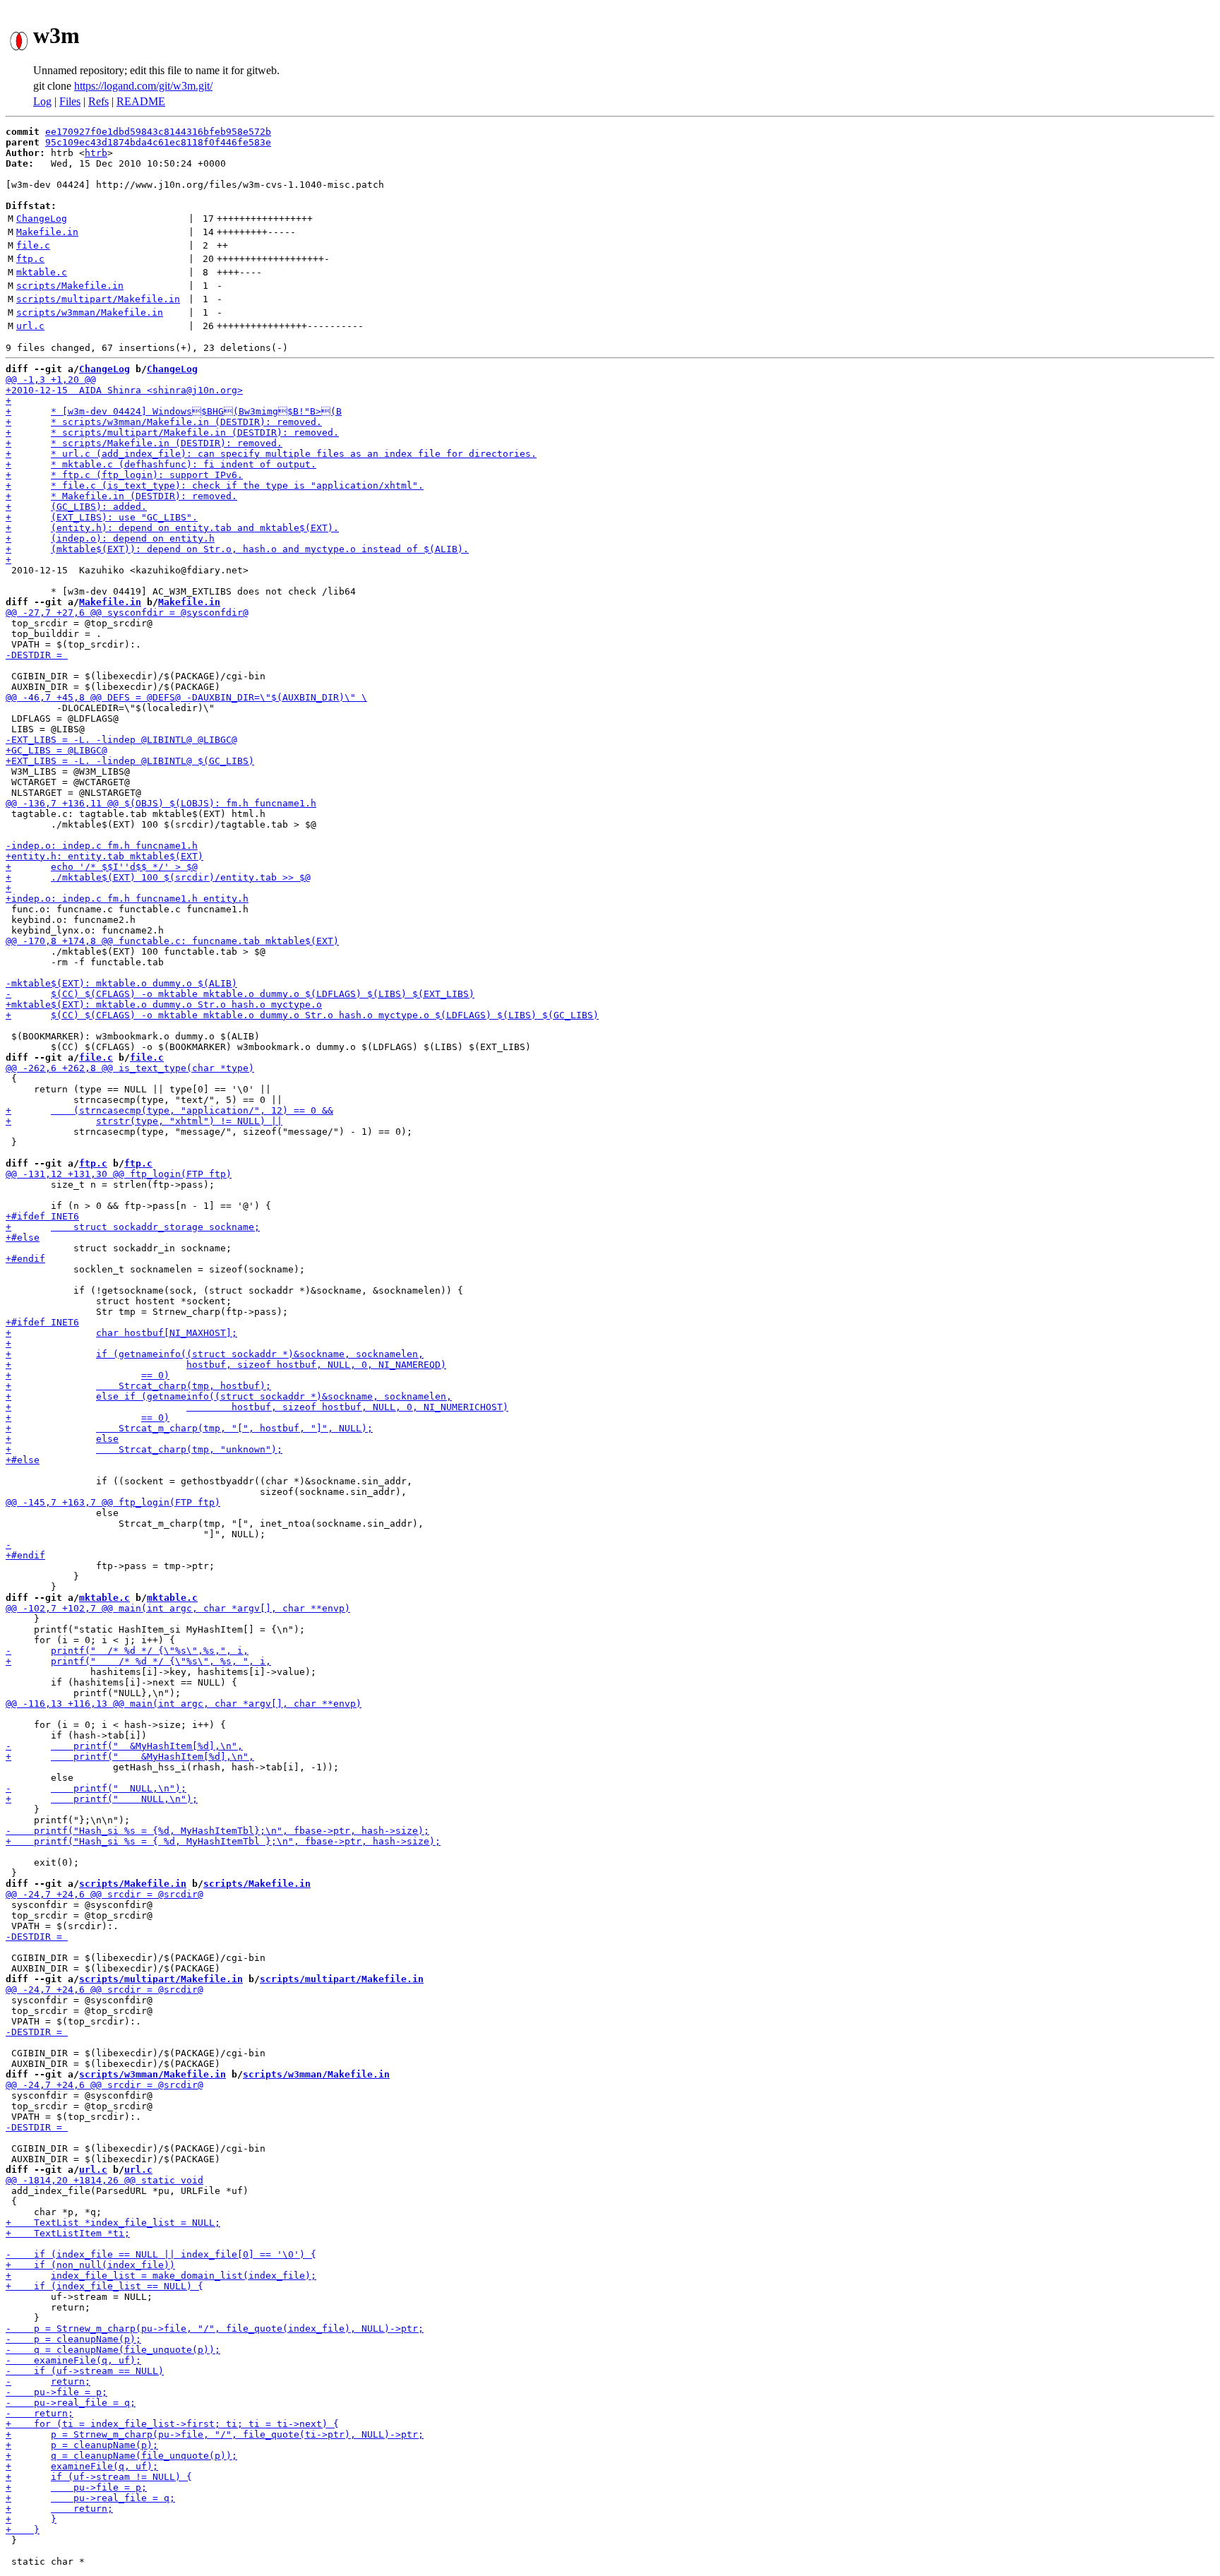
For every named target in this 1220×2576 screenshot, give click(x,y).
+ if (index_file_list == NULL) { (104, 2286)
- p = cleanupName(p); (73, 2339)
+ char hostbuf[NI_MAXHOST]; (121, 1333)
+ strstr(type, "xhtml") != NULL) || (144, 1121)
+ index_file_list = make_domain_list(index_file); (161, 2276)
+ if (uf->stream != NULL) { (99, 2477)
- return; (48, 2381)
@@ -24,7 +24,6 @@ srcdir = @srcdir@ (104, 1894)
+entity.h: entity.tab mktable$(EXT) (104, 856)
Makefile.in (47, 232)
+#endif (25, 1259)
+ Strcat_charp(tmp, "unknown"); (144, 1449)
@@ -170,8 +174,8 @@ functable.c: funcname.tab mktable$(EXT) (172, 941)
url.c (30, 326)
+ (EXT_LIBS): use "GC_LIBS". (102, 517)
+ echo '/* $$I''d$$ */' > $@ (102, 867)
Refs (98, 101)
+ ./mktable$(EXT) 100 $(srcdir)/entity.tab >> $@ (158, 877)
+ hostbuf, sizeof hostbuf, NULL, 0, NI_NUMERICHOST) (257, 1407)
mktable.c (42, 272)
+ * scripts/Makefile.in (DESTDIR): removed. (144, 443)
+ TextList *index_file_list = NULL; (113, 2223)
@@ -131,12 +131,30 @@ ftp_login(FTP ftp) (119, 1174)
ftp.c (30, 259)
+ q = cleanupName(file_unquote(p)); (121, 2456)
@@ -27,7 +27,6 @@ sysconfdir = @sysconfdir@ (127, 613)
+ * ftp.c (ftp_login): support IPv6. (124, 475)
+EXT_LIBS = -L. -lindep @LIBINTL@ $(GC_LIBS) (130, 761)
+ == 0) (88, 1375)
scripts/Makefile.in (70, 286)
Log (42, 101)
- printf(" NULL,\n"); (96, 1788)
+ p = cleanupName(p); (82, 2445)
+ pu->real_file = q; (90, 2498)
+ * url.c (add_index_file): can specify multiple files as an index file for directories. (271, 454)
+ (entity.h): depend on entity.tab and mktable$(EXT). (172, 528)
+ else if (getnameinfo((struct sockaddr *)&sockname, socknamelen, (229, 1396)
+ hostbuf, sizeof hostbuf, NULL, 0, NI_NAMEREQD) (226, 1365)
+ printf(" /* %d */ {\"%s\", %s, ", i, (138, 1661)
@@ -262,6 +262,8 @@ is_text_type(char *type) (130, 1068)
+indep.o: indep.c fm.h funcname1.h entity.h (127, 899)
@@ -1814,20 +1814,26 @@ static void (104, 2180)
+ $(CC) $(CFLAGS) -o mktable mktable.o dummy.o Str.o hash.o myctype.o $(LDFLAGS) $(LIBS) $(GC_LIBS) (302, 1015)
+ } (31, 2519)
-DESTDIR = (37, 655)
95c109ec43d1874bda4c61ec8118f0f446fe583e (158, 142)
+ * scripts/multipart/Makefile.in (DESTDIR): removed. (172, 433)
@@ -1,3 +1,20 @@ (51, 380)
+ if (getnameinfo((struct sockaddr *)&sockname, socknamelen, (215, 1354)
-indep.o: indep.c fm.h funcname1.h (102, 846)
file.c (33, 245)
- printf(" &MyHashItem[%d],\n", (124, 1746)
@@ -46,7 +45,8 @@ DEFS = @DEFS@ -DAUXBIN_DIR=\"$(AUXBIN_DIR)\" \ (186, 697)
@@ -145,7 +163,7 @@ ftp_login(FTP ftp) (113, 1502)
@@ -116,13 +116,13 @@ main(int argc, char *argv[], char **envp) (184, 1704)
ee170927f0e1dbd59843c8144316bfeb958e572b (158, 132)
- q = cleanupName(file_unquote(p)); (113, 2350)
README (141, 101)
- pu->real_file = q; (71, 2403)
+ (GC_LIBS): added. (76, 507)
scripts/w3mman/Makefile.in (90, 312)
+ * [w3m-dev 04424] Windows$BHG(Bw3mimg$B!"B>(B (174, 411)
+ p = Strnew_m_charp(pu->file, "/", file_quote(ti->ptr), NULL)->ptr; (215, 2434)
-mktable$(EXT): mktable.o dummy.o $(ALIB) (121, 983)
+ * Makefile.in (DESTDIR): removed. (121, 496)
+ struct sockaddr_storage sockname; (133, 1227)
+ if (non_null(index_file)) (90, 2265)
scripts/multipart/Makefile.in (98, 299)
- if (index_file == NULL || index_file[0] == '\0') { (161, 2254)
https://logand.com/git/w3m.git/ (143, 86)
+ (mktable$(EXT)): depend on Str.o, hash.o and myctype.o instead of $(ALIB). (237, 549)
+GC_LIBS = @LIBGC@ (56, 750)
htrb (96, 153)
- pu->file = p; (56, 2392)
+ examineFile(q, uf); (82, 2466)
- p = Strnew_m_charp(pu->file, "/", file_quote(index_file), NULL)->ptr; (215, 2328)
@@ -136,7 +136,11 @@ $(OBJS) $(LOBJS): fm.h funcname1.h (161, 803)
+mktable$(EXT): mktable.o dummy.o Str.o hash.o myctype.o (164, 1004)
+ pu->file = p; (76, 2487)
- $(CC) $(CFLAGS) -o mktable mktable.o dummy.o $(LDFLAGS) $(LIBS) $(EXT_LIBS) (240, 994)
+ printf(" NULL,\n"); (102, 1799)
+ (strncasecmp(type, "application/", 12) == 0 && (169, 1110)
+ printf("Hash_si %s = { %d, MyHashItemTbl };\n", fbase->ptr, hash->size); (223, 1841)
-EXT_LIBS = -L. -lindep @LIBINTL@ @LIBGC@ (121, 740)
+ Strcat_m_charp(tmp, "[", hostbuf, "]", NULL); (189, 1428)
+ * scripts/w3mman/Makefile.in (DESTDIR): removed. (164, 422)
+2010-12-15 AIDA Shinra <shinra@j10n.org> (124, 390)
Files (70, 101)
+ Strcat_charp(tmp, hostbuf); (138, 1386)
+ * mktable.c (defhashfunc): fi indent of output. (161, 464)
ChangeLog (42, 219)
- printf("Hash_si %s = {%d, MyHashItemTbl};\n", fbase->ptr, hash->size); (217, 1831)
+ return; (59, 2509)
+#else (23, 1238)
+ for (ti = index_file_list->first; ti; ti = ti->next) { (172, 2424)
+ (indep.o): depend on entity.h (110, 538)
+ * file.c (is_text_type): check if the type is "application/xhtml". (215, 485)
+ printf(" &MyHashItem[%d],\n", (130, 1757)
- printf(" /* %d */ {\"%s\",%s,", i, (127, 1651)
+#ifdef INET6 (42, 1216)
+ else (62, 1439)
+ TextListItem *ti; (68, 2233)
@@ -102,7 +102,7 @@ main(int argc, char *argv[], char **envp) (178, 1608)
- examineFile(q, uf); (73, 2360)
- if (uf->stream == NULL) (85, 2371)
